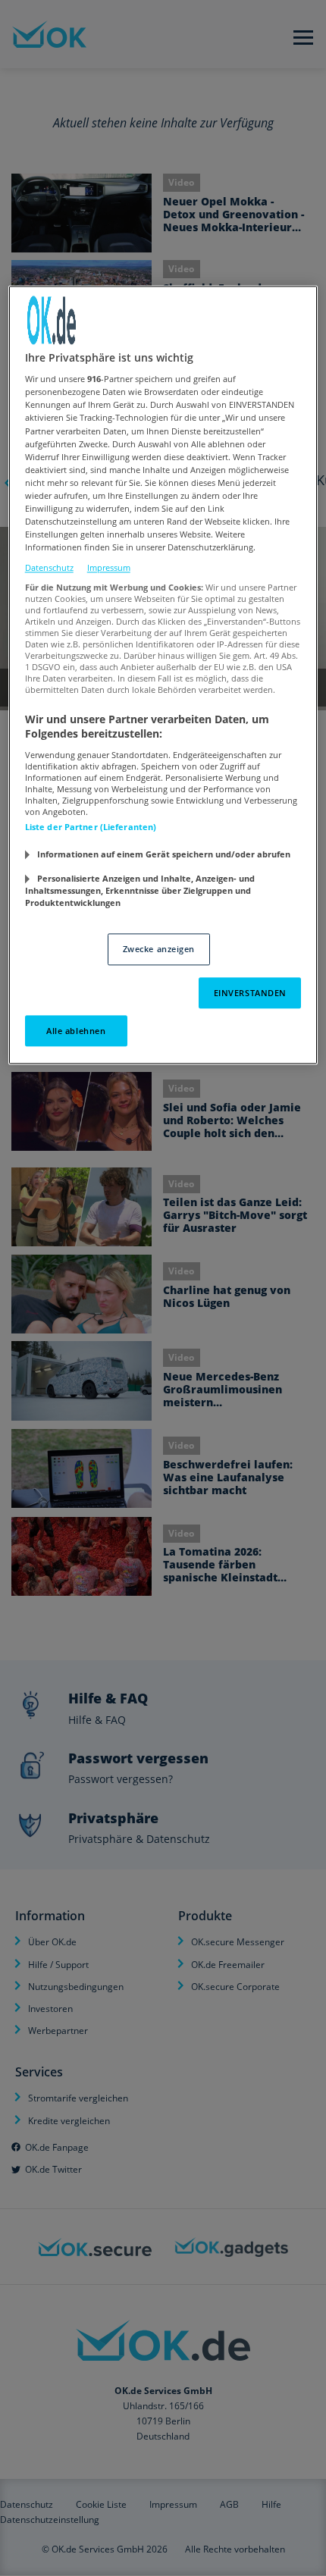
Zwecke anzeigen (159, 949)
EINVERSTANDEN (250, 993)
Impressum (109, 568)
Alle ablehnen (76, 1031)
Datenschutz (49, 568)
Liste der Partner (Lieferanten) (91, 827)
